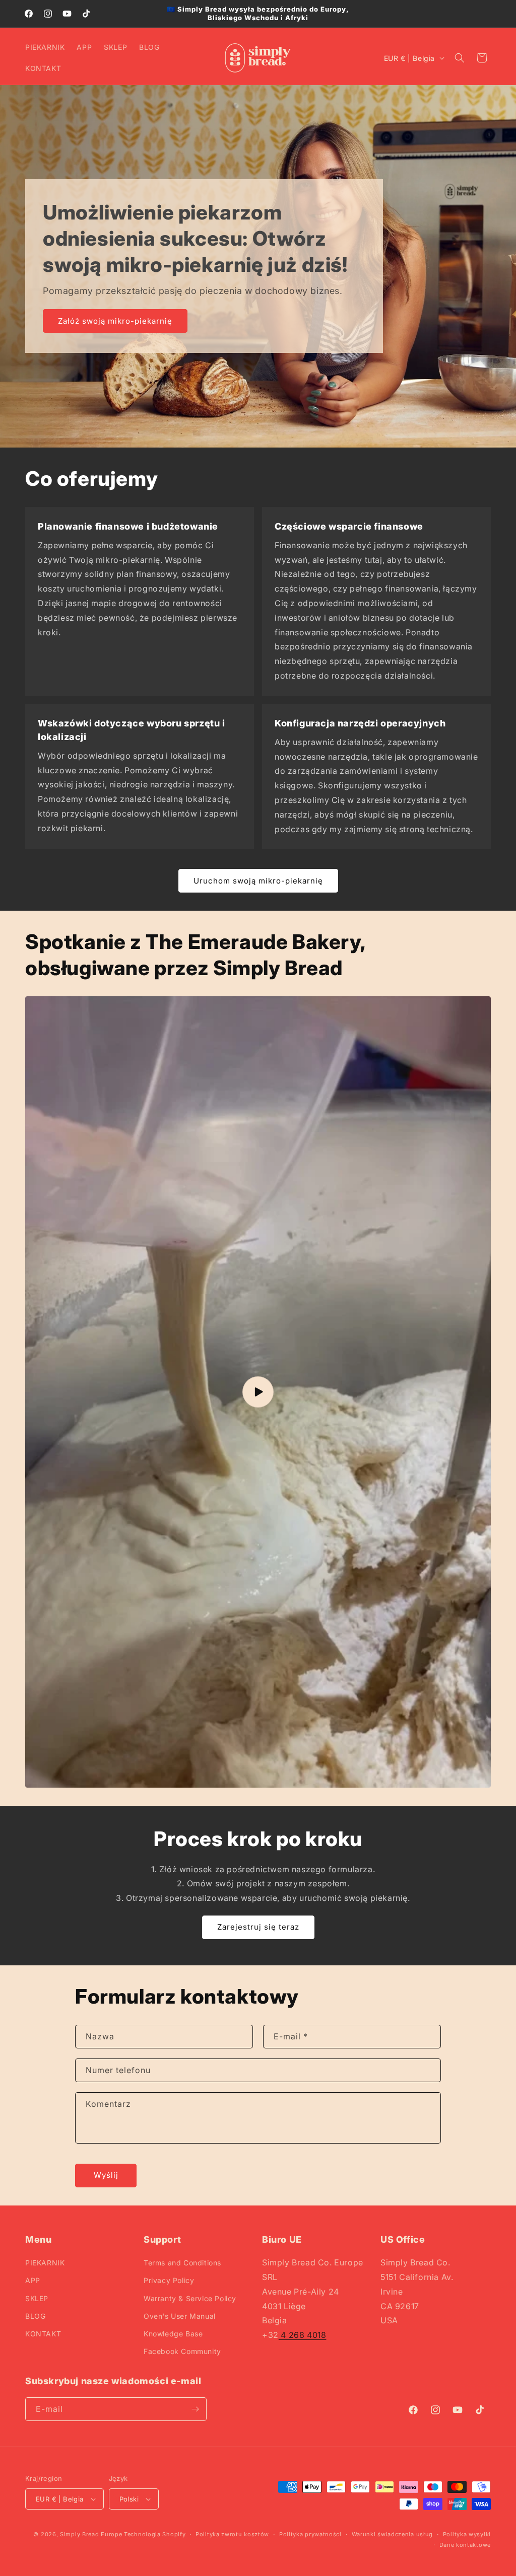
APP (33, 2280)
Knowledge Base (173, 2334)
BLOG (35, 2316)
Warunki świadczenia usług (393, 2534)
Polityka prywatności (310, 2534)
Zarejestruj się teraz (258, 1927)
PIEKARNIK (45, 2263)
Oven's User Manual (180, 2316)
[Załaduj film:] (258, 1392)
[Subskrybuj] (195, 2409)
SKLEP (37, 2298)
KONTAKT (43, 2334)
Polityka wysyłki (467, 2534)
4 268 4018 (303, 2335)
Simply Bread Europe (91, 2534)
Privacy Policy (169, 2280)
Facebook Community (182, 2351)
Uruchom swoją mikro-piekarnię (258, 881)
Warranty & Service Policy (190, 2298)
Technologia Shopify (155, 2534)
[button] (460, 58)
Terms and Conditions (182, 2263)
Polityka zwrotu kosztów (232, 2534)
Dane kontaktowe (465, 2545)
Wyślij (106, 2175)
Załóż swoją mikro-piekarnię (115, 321)
